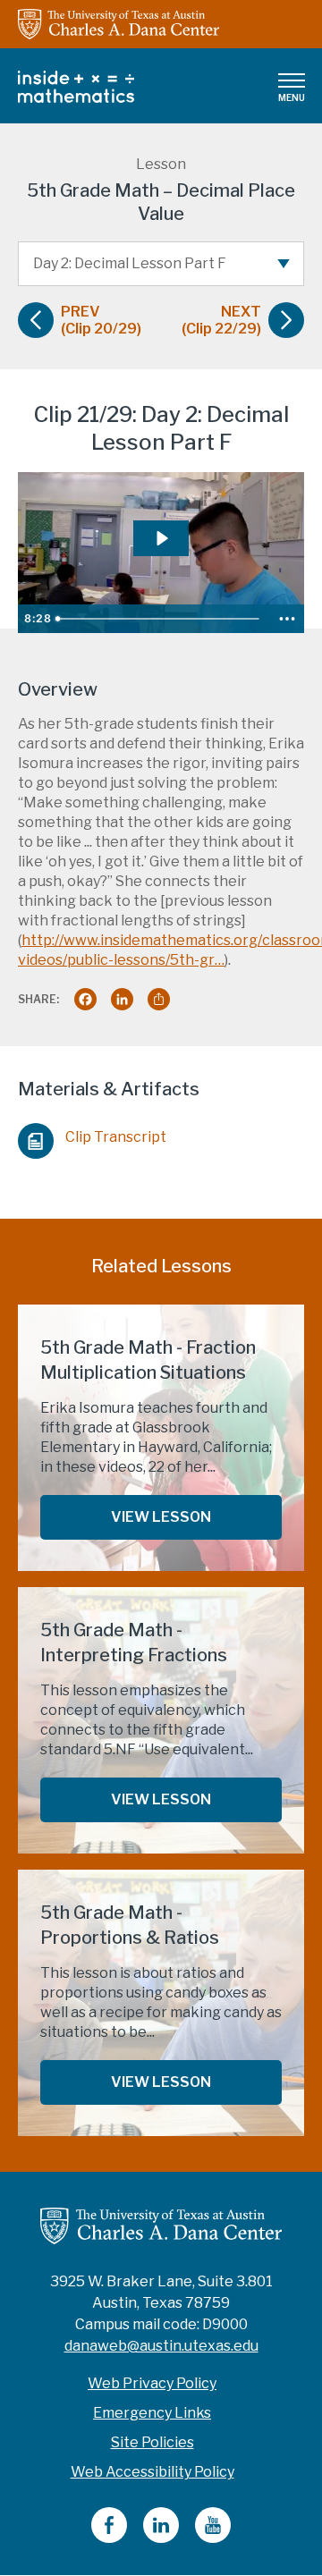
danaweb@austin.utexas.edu (161, 2346)
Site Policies (153, 2442)
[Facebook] (109, 2538)
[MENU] (292, 80)
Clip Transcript (116, 1137)
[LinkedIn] (161, 2538)
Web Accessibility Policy (153, 2472)
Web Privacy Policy (152, 2383)
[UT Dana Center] (161, 2225)
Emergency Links (152, 2413)
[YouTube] (213, 2538)
